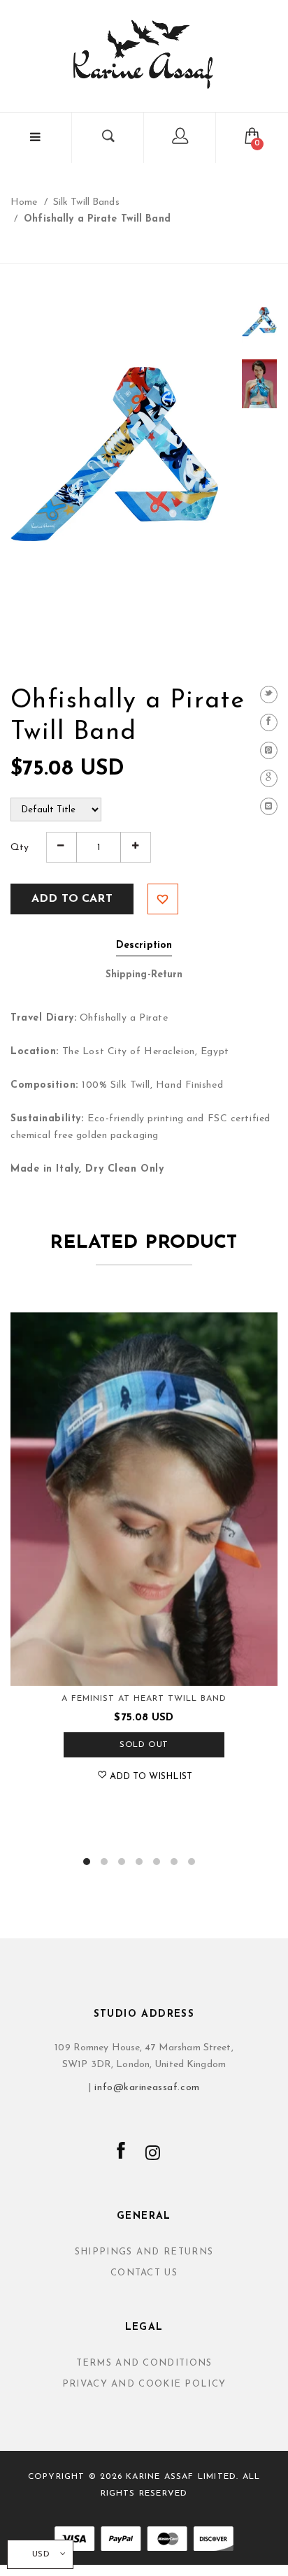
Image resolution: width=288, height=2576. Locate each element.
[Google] (269, 778)
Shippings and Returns (144, 2252)
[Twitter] (269, 695)
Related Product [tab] (144, 1243)
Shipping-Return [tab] (144, 975)
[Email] (269, 806)
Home (24, 202)
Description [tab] (144, 945)
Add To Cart (72, 899)
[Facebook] (269, 722)
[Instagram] (153, 2154)
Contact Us (144, 2273)
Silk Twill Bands (86, 202)
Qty (20, 848)
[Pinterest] (269, 750)
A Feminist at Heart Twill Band (144, 1699)
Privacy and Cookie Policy (144, 2384)
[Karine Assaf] (144, 54)
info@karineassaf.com (147, 2088)
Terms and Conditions (144, 2363)
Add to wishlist (163, 899)
